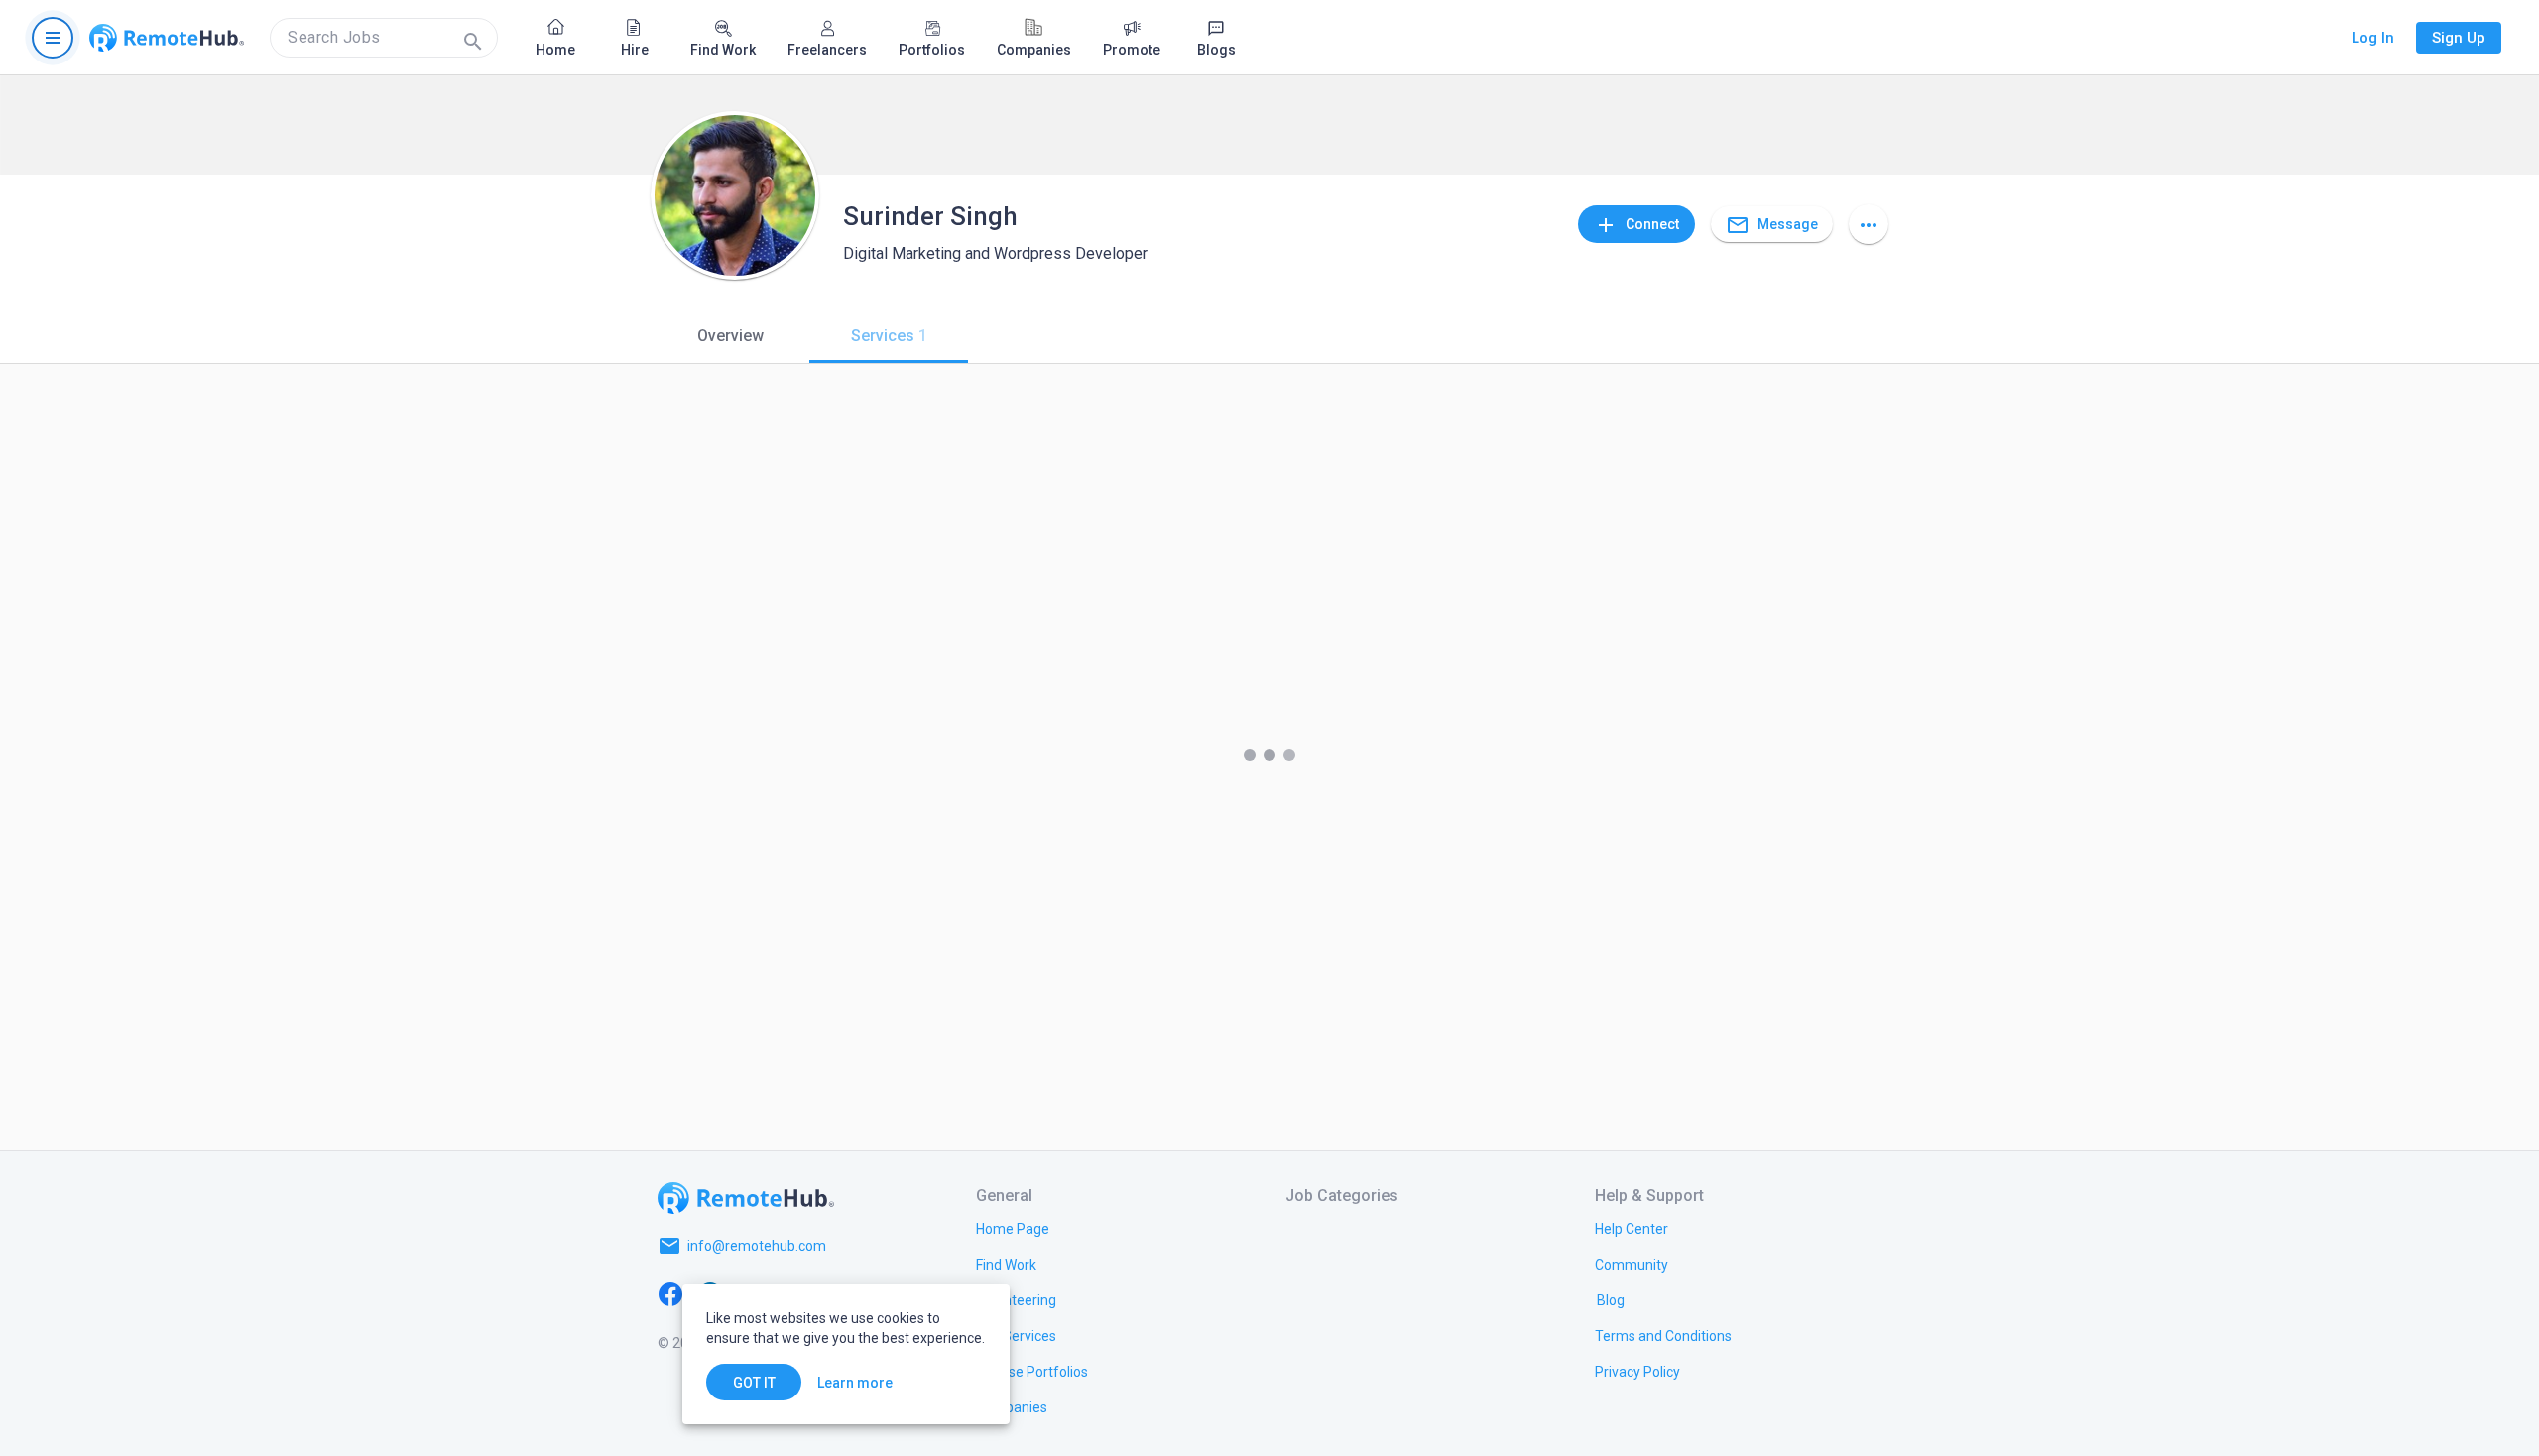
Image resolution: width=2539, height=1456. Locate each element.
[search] (384, 38)
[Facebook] (670, 1293)
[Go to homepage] (167, 38)
